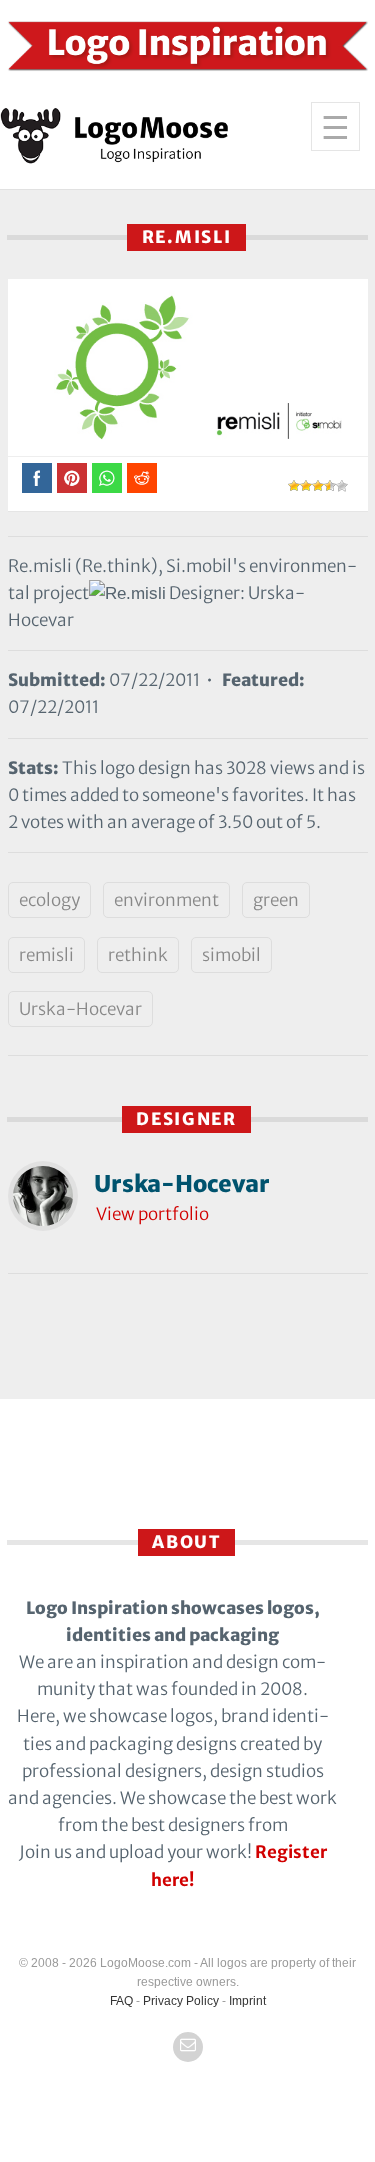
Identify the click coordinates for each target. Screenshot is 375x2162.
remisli (46, 955)
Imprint (247, 2001)
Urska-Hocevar (80, 1009)
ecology (49, 900)
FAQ (121, 2001)
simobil (231, 955)
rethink (138, 955)
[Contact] (188, 2047)
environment (166, 900)
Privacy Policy (181, 2001)
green (276, 900)
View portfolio (152, 1214)
